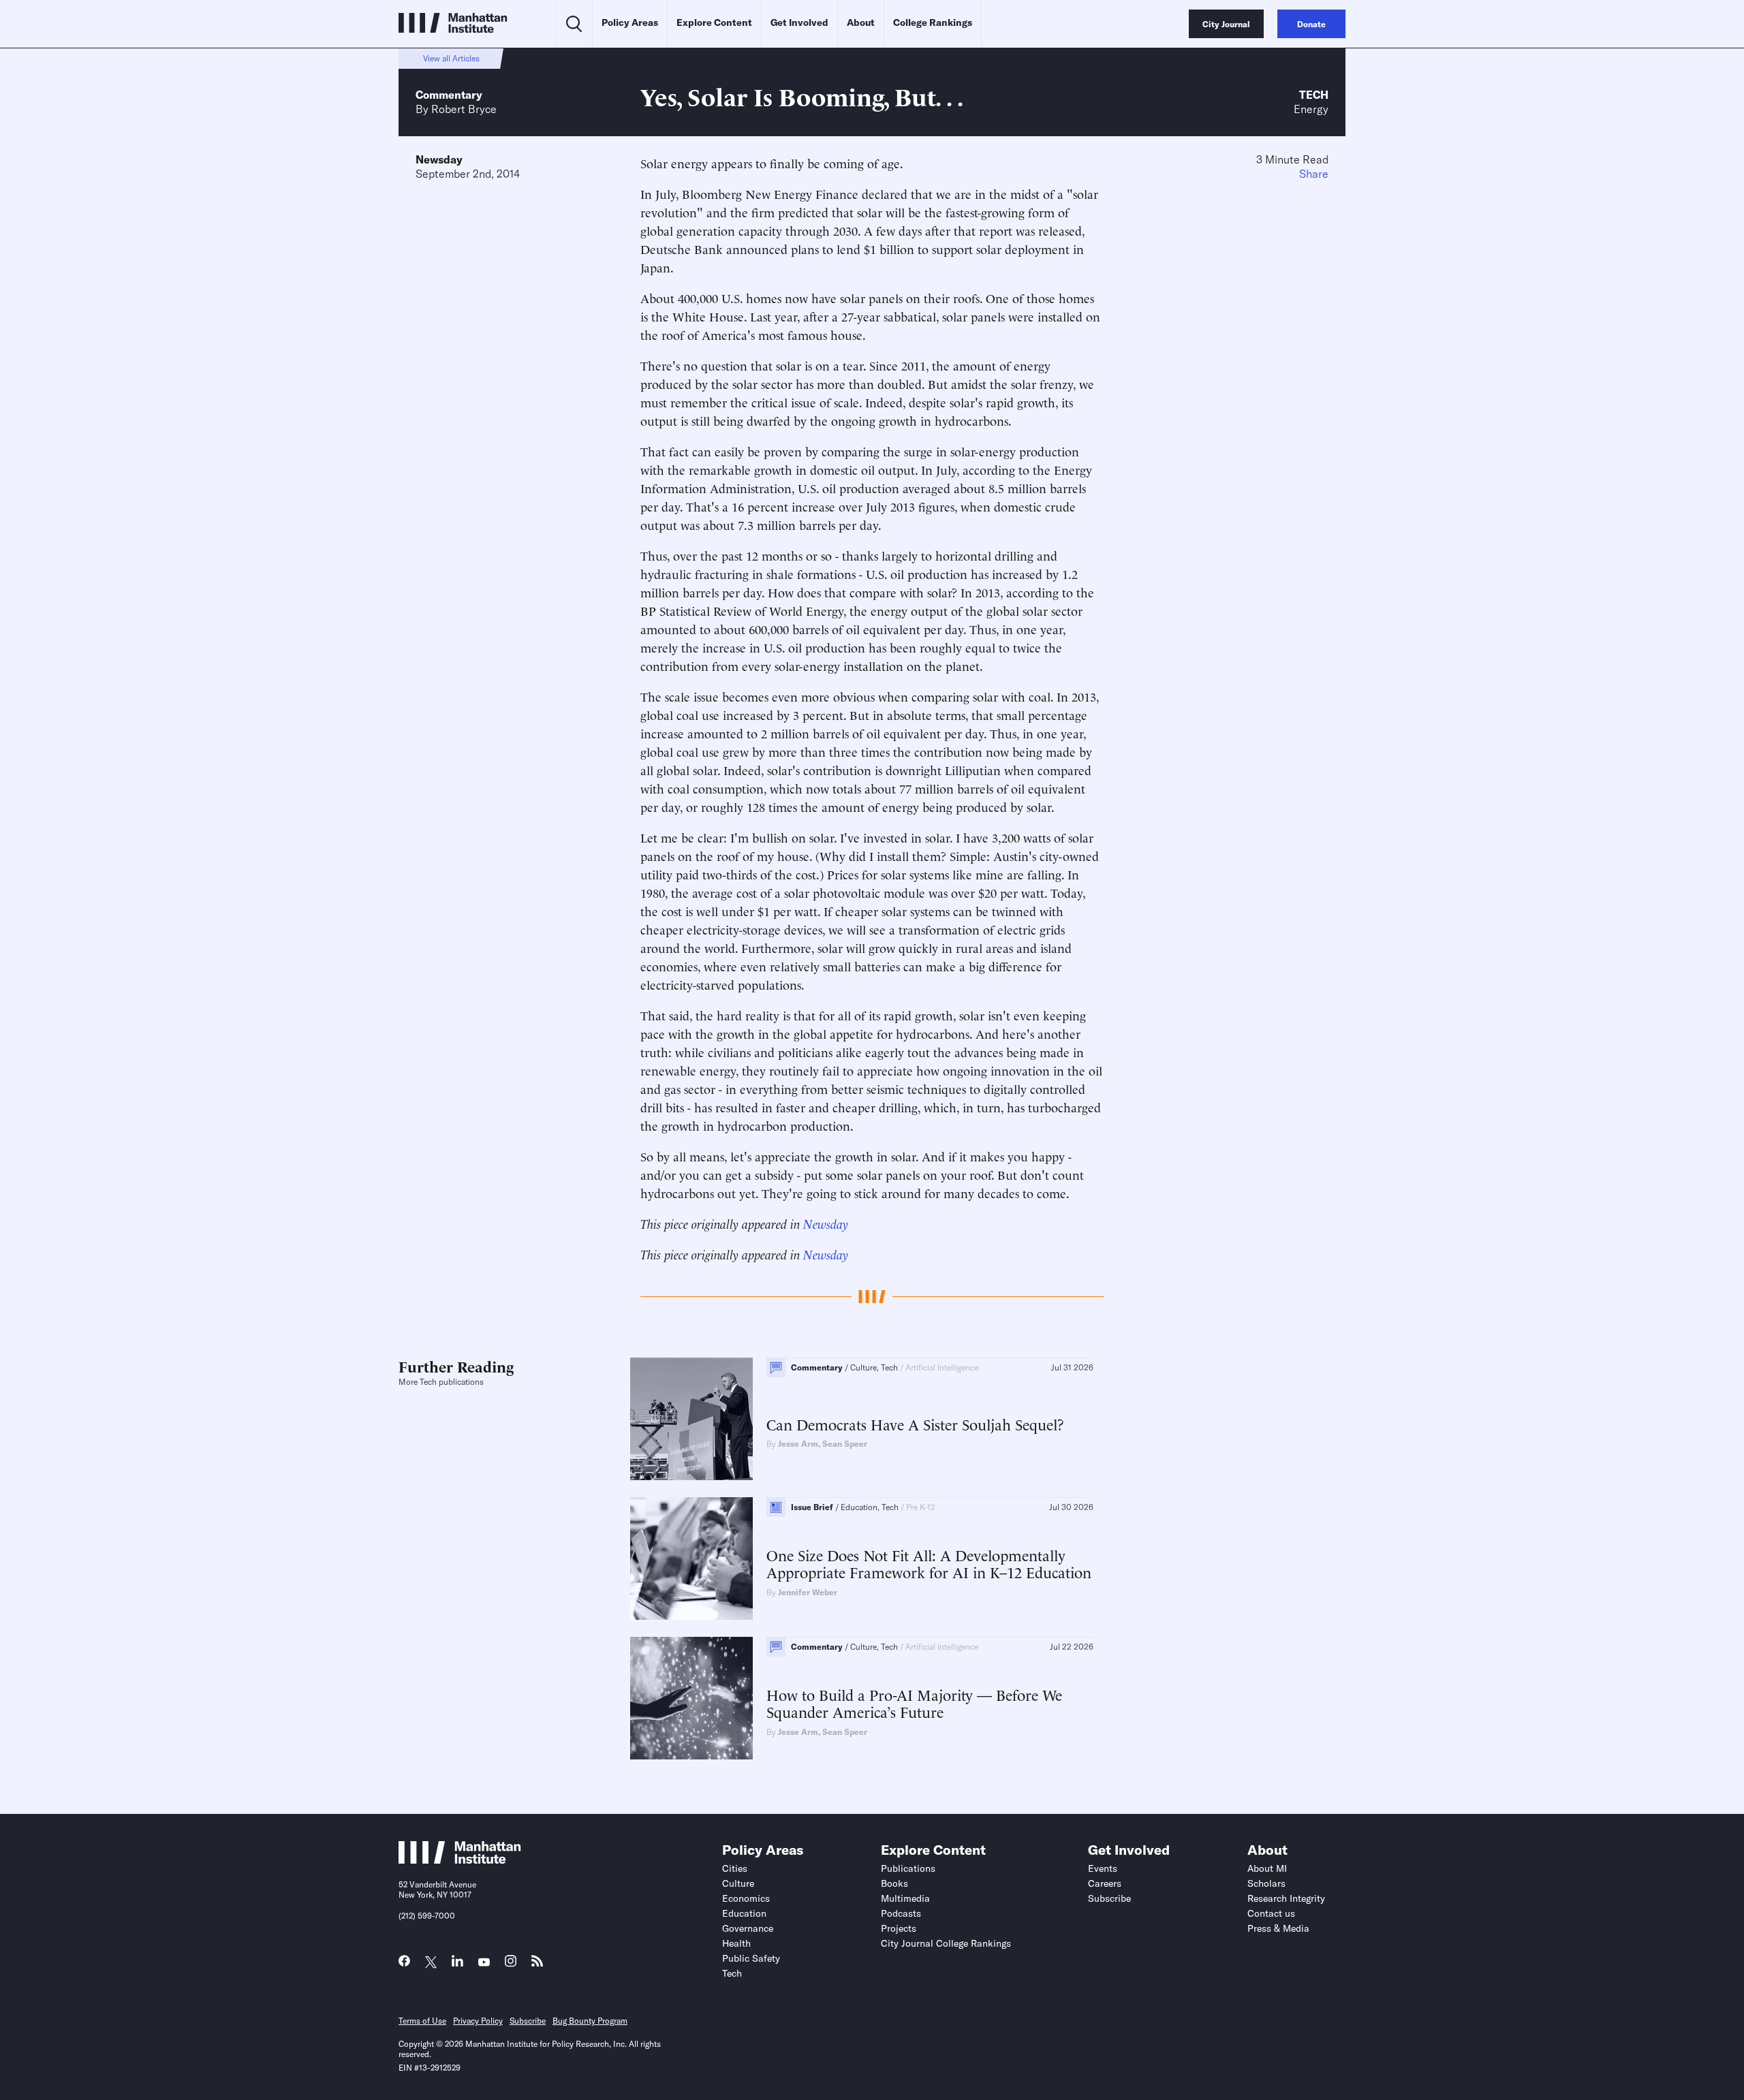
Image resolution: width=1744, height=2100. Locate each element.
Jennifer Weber (808, 1592)
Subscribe (1109, 1898)
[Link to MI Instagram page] (511, 1965)
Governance (748, 1928)
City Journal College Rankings (946, 1943)
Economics (746, 1898)
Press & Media (1278, 1928)
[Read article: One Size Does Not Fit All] (691, 1558)
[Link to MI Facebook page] (404, 1964)
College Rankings (933, 22)
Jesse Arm (798, 1444)
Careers (1105, 1883)
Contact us (1271, 1913)
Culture (738, 1883)
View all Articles (451, 58)
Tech (1314, 95)
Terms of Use (422, 2021)
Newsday (439, 159)
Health (736, 1943)
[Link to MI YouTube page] (484, 1963)
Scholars (1266, 1883)
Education (744, 1913)
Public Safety (751, 1958)
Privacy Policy (478, 2021)
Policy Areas (630, 22)
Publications (908, 1868)
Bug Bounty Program (590, 2021)
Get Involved (799, 22)
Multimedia (905, 1898)
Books (894, 1883)
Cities (735, 1868)
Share (1314, 174)
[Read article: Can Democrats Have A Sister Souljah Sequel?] (691, 1419)
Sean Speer (845, 1444)
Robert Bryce (464, 109)
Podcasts (901, 1913)
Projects (899, 1928)
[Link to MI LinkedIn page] (457, 1964)
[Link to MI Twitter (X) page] (431, 1963)
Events (1103, 1868)
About (861, 22)
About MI (1267, 1868)
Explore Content (714, 22)
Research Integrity (1286, 1898)
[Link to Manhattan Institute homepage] (460, 1860)
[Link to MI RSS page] (537, 1964)
